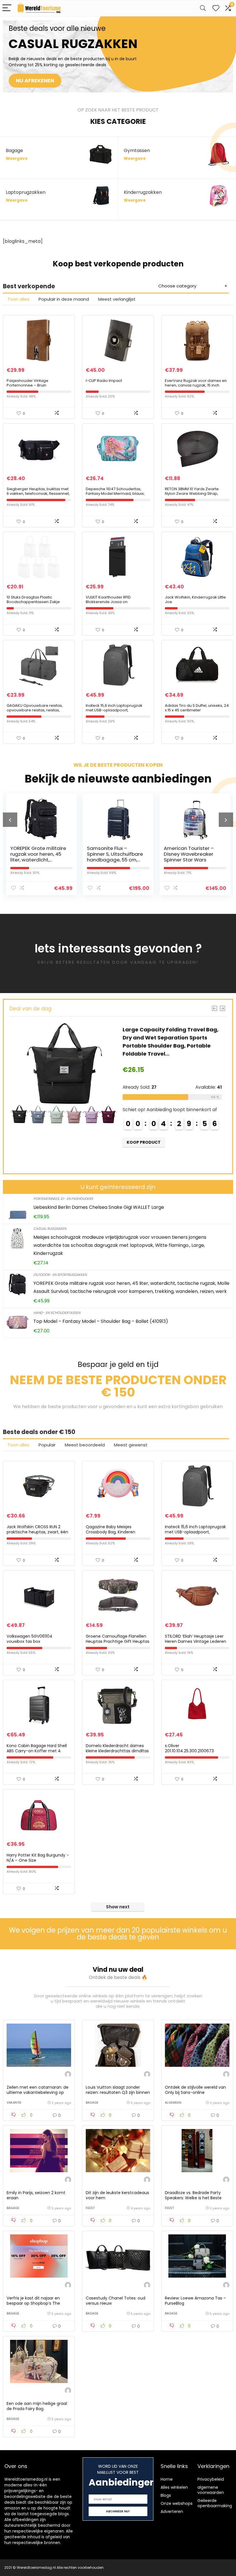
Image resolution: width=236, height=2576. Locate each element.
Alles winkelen (174, 2487)
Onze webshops (177, 2503)
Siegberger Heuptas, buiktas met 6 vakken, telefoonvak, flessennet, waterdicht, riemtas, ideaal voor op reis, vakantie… (38, 496)
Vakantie (14, 2103)
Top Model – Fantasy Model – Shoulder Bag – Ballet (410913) (101, 1321)
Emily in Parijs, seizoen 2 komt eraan (36, 2195)
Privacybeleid (211, 2479)
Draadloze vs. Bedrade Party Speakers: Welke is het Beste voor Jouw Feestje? (193, 2198)
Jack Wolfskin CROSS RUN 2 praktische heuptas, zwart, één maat (37, 1532)
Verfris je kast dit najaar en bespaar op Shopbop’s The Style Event (33, 2303)
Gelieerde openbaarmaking (215, 2503)
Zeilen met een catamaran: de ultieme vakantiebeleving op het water (38, 2092)
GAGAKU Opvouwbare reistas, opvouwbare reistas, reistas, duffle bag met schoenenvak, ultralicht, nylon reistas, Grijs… (35, 712)
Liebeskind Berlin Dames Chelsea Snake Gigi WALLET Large (99, 1207)
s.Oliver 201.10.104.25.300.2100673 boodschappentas (189, 1751)
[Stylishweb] (68, 2075)
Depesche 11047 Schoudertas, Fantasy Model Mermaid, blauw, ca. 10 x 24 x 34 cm (115, 494)
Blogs (166, 2495)
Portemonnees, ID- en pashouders (63, 1199)
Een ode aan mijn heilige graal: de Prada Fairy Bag (37, 2406)
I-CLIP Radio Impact (104, 381)
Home (167, 2479)
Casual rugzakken (50, 1229)
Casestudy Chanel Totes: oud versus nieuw (116, 2301)
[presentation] (10, 820)
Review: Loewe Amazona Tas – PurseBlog (195, 2301)
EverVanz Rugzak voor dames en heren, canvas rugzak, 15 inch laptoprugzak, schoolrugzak (196, 385)
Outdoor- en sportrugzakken (60, 1275)
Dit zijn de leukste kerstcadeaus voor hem (117, 2195)
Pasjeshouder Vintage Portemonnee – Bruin (27, 383)
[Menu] (7, 8)
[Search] (203, 8)
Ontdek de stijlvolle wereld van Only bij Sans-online (195, 2090)
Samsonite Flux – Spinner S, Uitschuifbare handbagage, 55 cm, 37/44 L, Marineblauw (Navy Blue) (38, 860)
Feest (90, 2208)
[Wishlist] (216, 8)
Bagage (92, 2103)
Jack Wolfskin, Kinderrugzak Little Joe (195, 600)
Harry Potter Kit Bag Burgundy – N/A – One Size (38, 1858)
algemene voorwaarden (211, 2490)
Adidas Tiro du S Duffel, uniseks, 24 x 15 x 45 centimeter (197, 708)
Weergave (17, 159)
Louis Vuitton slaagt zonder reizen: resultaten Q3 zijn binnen (118, 2090)
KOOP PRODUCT (146, 1142)
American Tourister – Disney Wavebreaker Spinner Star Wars (112, 854)
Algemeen (173, 2103)
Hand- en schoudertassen (57, 1313)
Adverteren (172, 2511)
